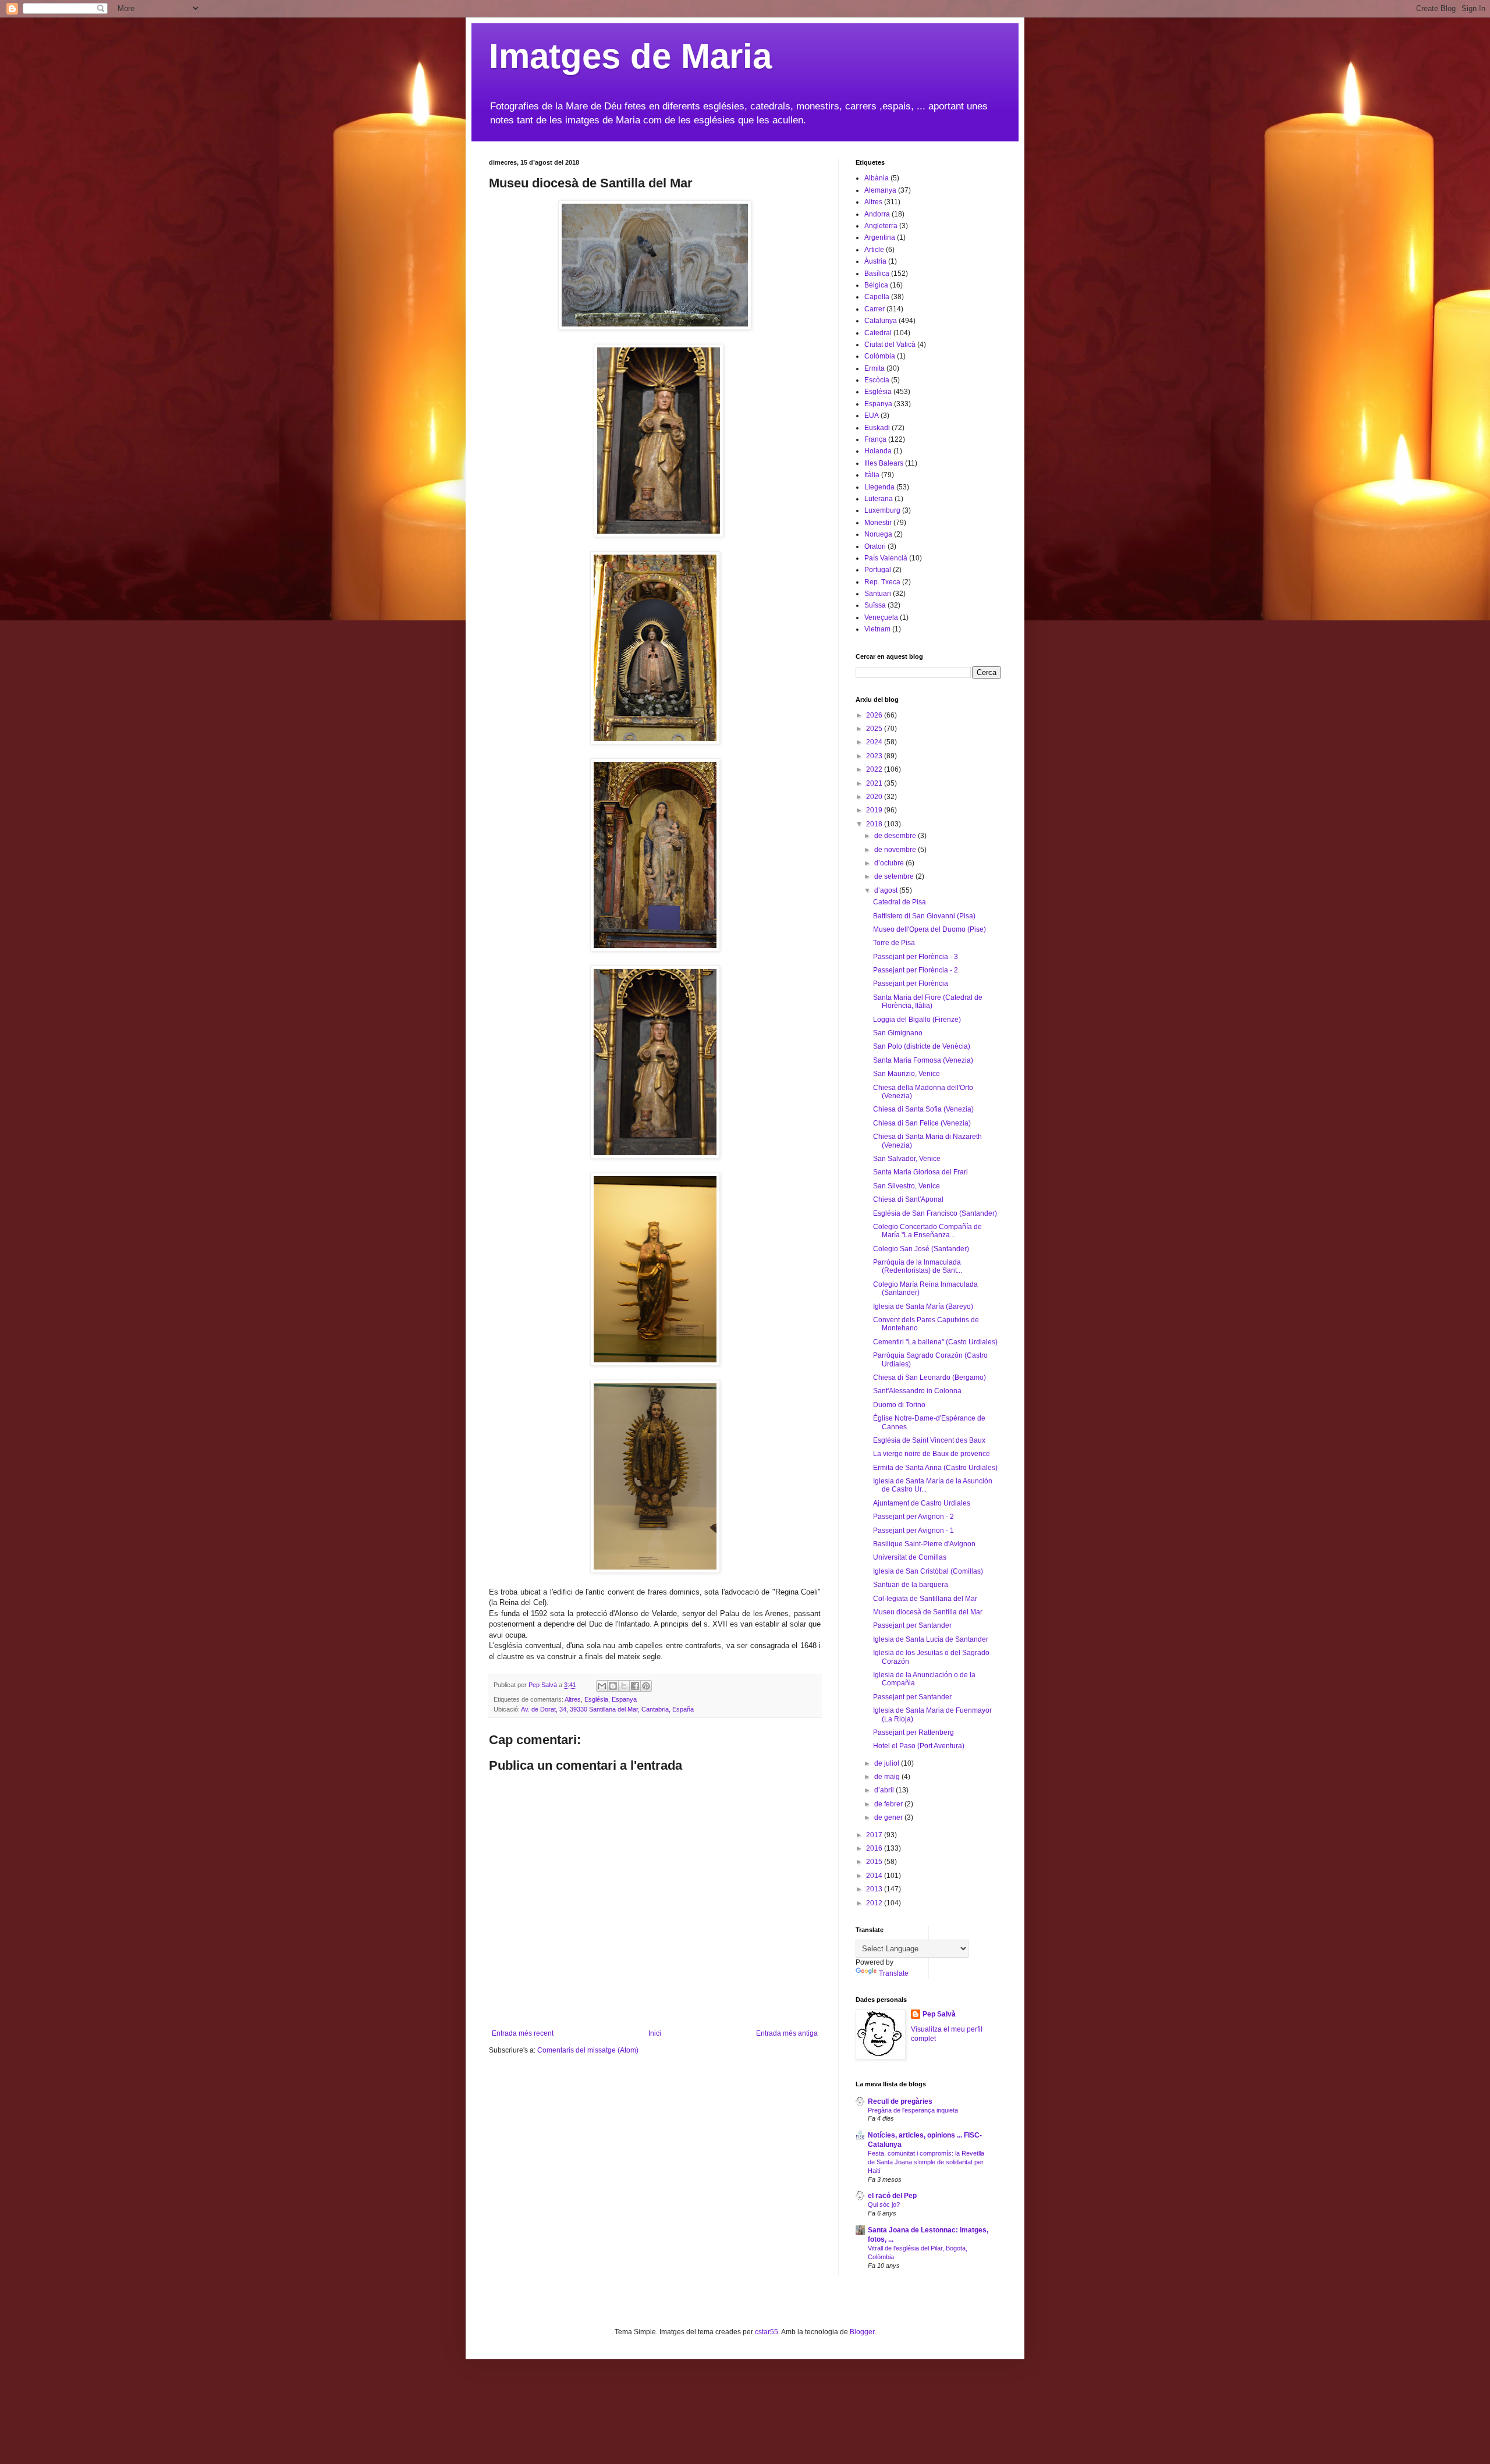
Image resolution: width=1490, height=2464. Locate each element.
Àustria (875, 261)
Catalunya (881, 321)
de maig (888, 1777)
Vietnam (877, 629)
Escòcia (877, 380)
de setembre (895, 876)
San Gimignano (898, 1033)
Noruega (878, 534)
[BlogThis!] (613, 1686)
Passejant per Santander (912, 1625)
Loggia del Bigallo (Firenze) (917, 1020)
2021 (875, 783)
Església (596, 1699)
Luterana (879, 499)
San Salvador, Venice (907, 1159)
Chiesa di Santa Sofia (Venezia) (923, 1109)
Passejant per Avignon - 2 (913, 1517)
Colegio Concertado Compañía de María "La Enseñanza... (927, 1231)
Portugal (878, 570)
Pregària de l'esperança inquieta (913, 2110)
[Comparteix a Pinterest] (646, 1686)
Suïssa (875, 605)
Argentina (880, 237)
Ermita (875, 368)
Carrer (875, 309)
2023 (875, 756)
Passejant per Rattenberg (913, 1732)
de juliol (888, 1763)
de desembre (896, 836)
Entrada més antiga (787, 2033)
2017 (875, 1835)
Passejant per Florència (911, 984)
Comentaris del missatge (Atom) (588, 2050)
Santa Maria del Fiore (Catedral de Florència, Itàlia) (928, 1002)
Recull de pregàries (900, 2101)
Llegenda (879, 487)
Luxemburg (882, 510)
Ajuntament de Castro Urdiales (922, 1503)
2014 (875, 1876)
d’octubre (890, 863)
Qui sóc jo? (884, 2204)
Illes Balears (884, 463)
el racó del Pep (892, 2196)
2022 (875, 769)
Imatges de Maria (630, 56)
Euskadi (877, 428)
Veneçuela (881, 617)
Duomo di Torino (899, 1405)
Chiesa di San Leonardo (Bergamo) (930, 1377)
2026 (875, 715)
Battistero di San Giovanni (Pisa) (924, 916)
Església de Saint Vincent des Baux (929, 1440)
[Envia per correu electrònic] (602, 1686)
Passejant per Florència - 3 (916, 957)
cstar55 (767, 2332)
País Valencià (886, 558)
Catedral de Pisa (900, 902)
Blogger (862, 2332)
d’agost (887, 890)
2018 (875, 824)
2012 (875, 1903)
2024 (875, 742)
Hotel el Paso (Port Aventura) (919, 1746)
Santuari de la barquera (911, 1585)
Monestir (878, 523)
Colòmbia (880, 356)
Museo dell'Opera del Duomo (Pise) (930, 929)
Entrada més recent (523, 2033)
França (875, 439)
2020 (875, 797)
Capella (877, 297)
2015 (875, 1862)
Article (874, 250)
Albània (877, 178)
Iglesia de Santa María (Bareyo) (923, 1306)
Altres (573, 1699)
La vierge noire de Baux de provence (932, 1454)
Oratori (875, 546)
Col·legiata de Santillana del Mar (925, 1599)
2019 (875, 810)
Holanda (878, 451)
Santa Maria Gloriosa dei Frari (920, 1172)
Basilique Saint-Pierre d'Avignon (924, 1544)
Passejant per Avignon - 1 (913, 1531)
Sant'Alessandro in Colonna (917, 1391)
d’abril (885, 1790)
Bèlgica (876, 285)
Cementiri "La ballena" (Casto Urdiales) (935, 1342)
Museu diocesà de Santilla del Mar (928, 1612)
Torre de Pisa (894, 943)
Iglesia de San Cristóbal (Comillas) (928, 1571)
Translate (894, 1973)
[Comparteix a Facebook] (635, 1686)
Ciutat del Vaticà (890, 345)
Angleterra (881, 226)
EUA (872, 416)
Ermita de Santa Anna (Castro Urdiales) (935, 1468)
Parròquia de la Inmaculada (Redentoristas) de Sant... (918, 1266)
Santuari (878, 594)
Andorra (877, 214)
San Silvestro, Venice (907, 1186)
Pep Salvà (939, 2014)
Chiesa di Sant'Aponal (908, 1199)
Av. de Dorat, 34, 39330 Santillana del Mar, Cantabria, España (607, 1709)
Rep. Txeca (882, 582)
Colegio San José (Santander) (921, 1249)
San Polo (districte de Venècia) (922, 1046)
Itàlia (872, 475)
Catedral (878, 333)
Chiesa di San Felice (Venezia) (922, 1123)
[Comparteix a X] (624, 1686)
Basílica (877, 274)
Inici (655, 2033)
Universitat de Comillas (910, 1557)
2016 (875, 1848)
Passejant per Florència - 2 (916, 970)
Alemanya (880, 190)
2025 (875, 729)
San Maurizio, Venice (907, 1074)
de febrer (889, 1804)
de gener (889, 1817)
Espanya (624, 1699)
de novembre (896, 850)
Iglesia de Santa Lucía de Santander (931, 1639)
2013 (875, 1889)
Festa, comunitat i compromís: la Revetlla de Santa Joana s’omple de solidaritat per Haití (926, 2162)
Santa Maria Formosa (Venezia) (923, 1060)
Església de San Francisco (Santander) (935, 1213)
